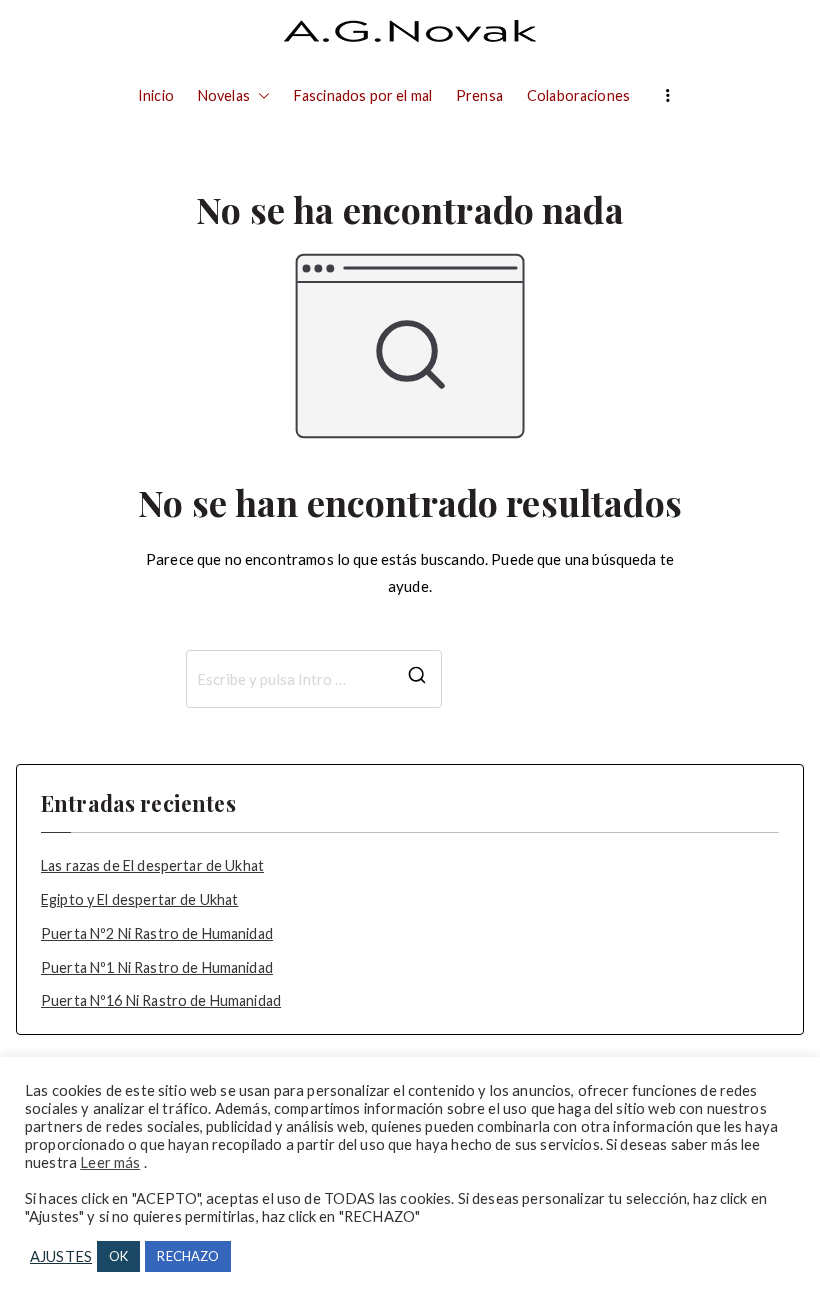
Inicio (156, 95)
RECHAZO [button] (188, 1256)
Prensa (479, 95)
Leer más (110, 1162)
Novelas (224, 95)
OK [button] (118, 1256)
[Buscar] (417, 679)
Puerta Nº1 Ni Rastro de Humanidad (157, 967)
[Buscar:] (314, 679)
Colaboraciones (578, 95)
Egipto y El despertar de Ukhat (140, 899)
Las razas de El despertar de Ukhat (152, 865)
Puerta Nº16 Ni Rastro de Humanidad (161, 1000)
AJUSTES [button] (61, 1256)
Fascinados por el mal (363, 95)
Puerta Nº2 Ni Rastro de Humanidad (157, 933)
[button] (260, 96)
